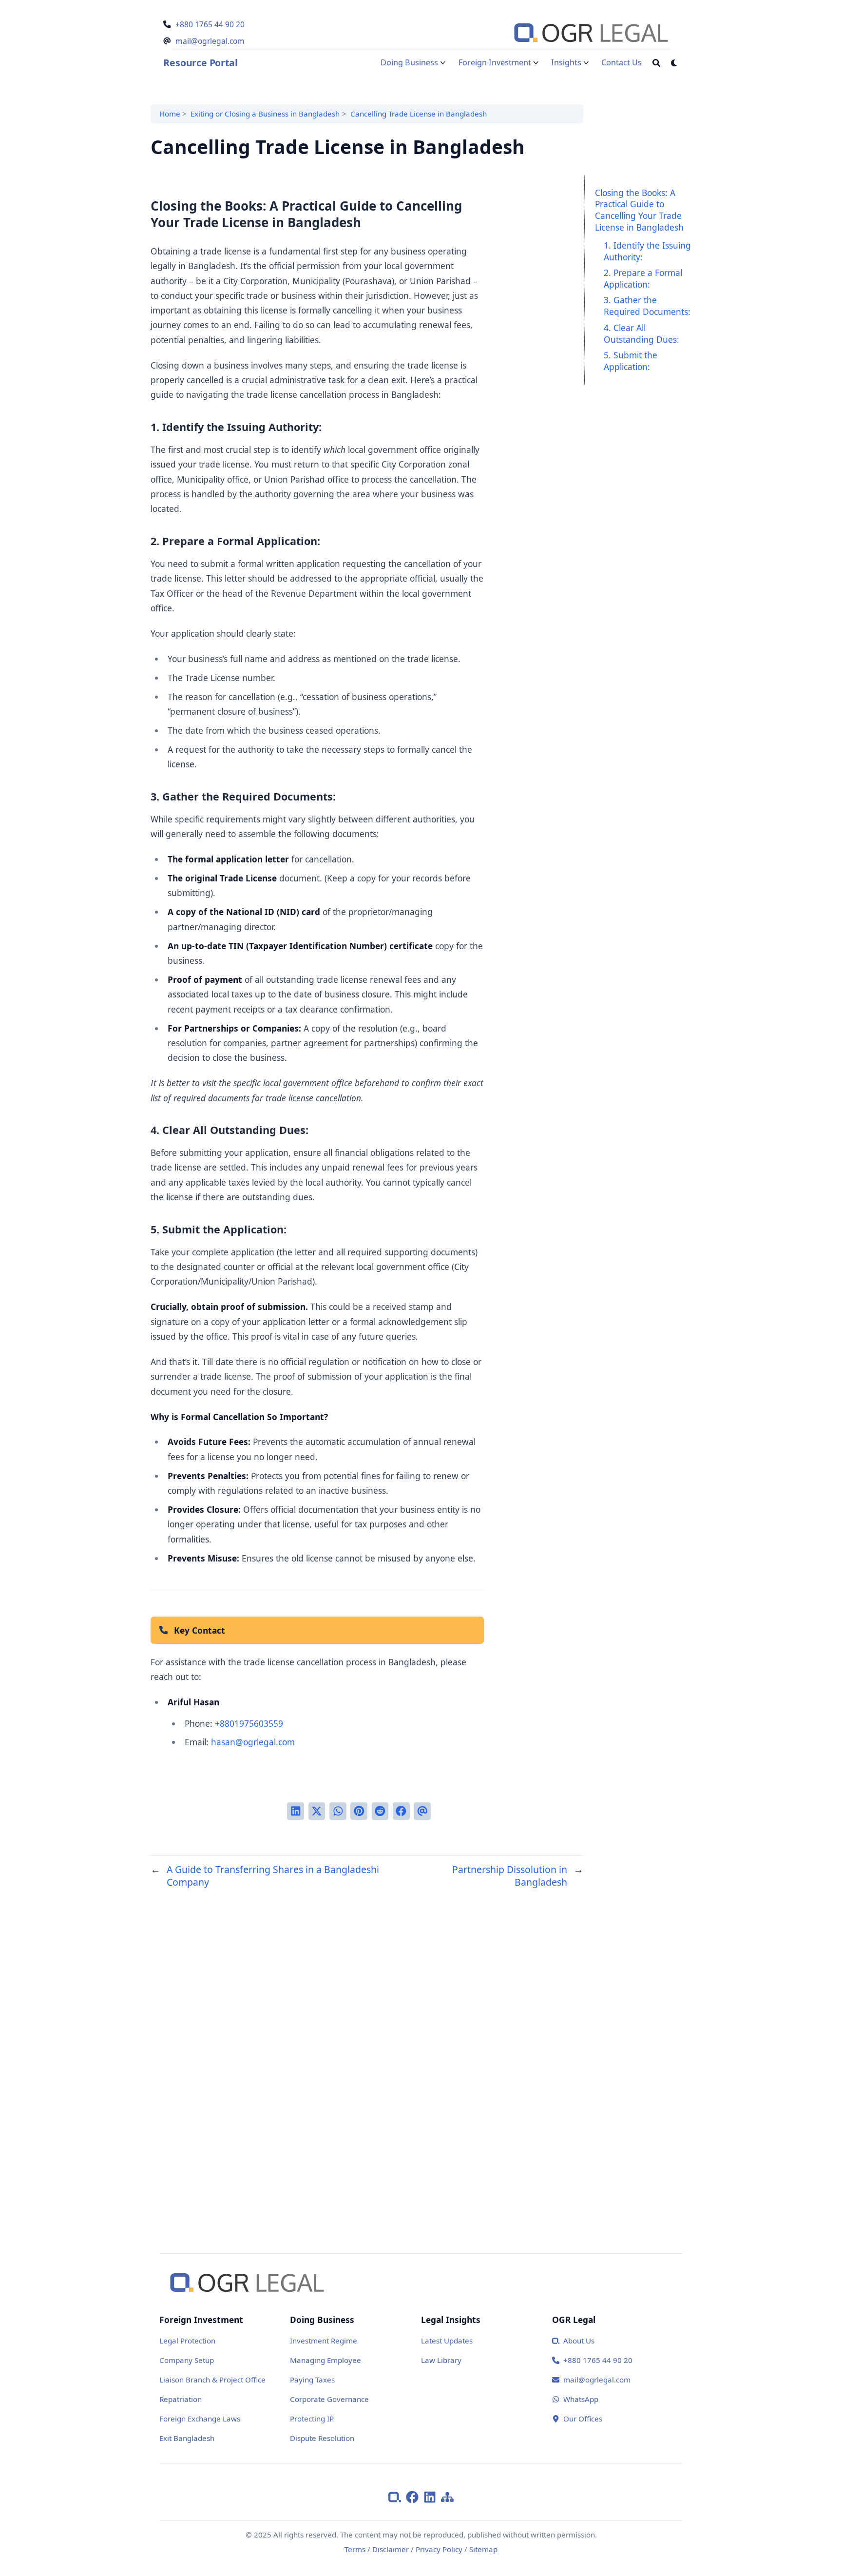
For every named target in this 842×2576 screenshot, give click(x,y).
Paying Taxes (312, 2380)
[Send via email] (422, 1811)
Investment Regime (324, 2341)
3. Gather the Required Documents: (647, 306)
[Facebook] (415, 2496)
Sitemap (483, 2549)
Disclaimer (391, 2549)
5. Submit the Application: (631, 360)
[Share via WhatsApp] (338, 1811)
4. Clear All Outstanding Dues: (641, 333)
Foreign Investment (495, 62)
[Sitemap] (447, 2496)
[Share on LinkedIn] (296, 1811)
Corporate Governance (329, 2399)
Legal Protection (187, 2341)
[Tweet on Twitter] (317, 1811)
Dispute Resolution (322, 2438)
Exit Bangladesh (187, 2438)
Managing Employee (325, 2360)
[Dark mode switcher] (674, 63)
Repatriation (181, 2399)
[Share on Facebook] (401, 1811)
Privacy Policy (439, 2549)
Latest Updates (447, 2341)
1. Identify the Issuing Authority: (647, 251)
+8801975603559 (249, 1723)
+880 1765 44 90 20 (210, 24)
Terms (355, 2549)
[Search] (656, 63)
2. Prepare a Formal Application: (643, 278)
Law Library (441, 2360)
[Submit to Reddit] (380, 1811)
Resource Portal (200, 63)
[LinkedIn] (432, 2496)
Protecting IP (312, 2419)
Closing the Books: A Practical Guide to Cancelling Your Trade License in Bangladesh (639, 209)
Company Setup (187, 2360)
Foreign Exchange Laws (200, 2419)
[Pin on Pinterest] (359, 1811)
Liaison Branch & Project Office (212, 2380)
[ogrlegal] (397, 2496)
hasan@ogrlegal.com (253, 1742)
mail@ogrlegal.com (210, 41)
